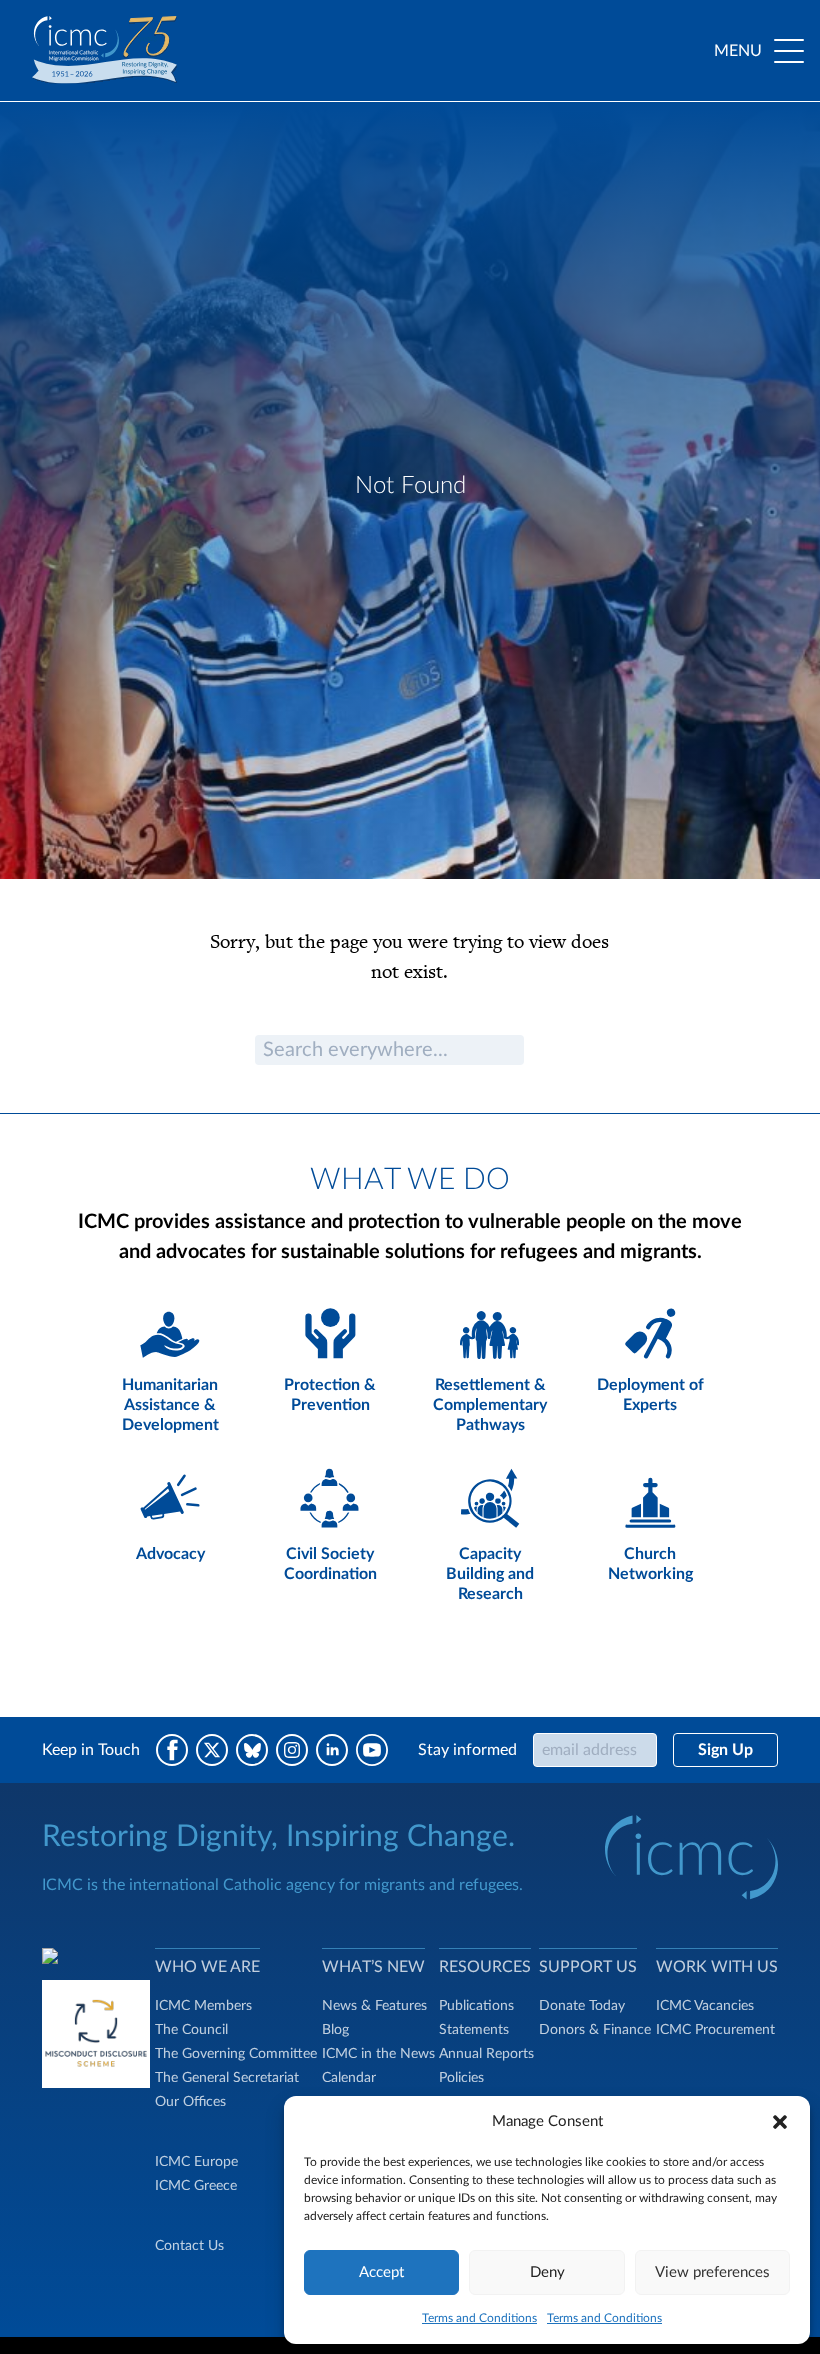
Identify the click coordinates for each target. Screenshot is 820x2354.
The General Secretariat (227, 2078)
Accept (381, 2272)
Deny (547, 2272)
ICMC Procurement (715, 2030)
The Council (191, 2030)
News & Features (374, 2006)
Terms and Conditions (479, 2318)
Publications (476, 2006)
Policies (461, 2078)
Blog (335, 2030)
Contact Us (189, 2246)
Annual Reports (486, 2054)
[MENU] (789, 51)
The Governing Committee (236, 2054)
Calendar (349, 2078)
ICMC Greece (196, 2186)
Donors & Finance (595, 2030)
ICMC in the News (378, 2054)
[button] (780, 2122)
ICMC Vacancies (705, 2006)
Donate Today (582, 2006)
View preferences (712, 2272)
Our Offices (190, 2102)
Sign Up (725, 1750)
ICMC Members (203, 2006)
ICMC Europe (196, 2162)
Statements (474, 2030)
